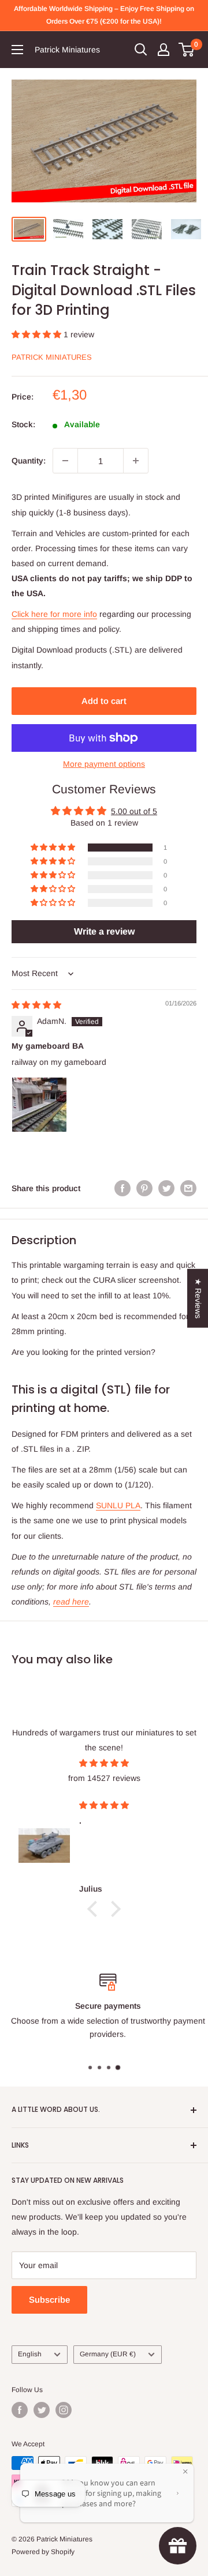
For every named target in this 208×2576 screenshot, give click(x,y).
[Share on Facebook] (122, 1188)
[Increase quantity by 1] (136, 461)
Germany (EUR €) (108, 2354)
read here (71, 1602)
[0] (187, 50)
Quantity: (29, 461)
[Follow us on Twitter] (42, 2410)
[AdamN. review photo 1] (39, 1105)
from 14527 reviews (104, 1778)
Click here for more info (54, 614)
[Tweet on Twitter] (166, 1188)
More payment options (104, 764)
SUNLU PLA (118, 1505)
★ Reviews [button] (198, 1298)
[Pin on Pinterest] (144, 1188)
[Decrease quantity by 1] (65, 461)
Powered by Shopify (43, 2552)
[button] (38, 334)
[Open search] (141, 50)
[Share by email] (188, 1188)
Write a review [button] (104, 931)
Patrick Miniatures (52, 357)
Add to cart (104, 701)
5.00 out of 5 (134, 811)
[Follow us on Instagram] (64, 2410)
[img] (36, 1005)
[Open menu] (17, 50)
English (30, 2354)
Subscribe (49, 2300)
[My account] (164, 50)
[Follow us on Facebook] (20, 2410)
